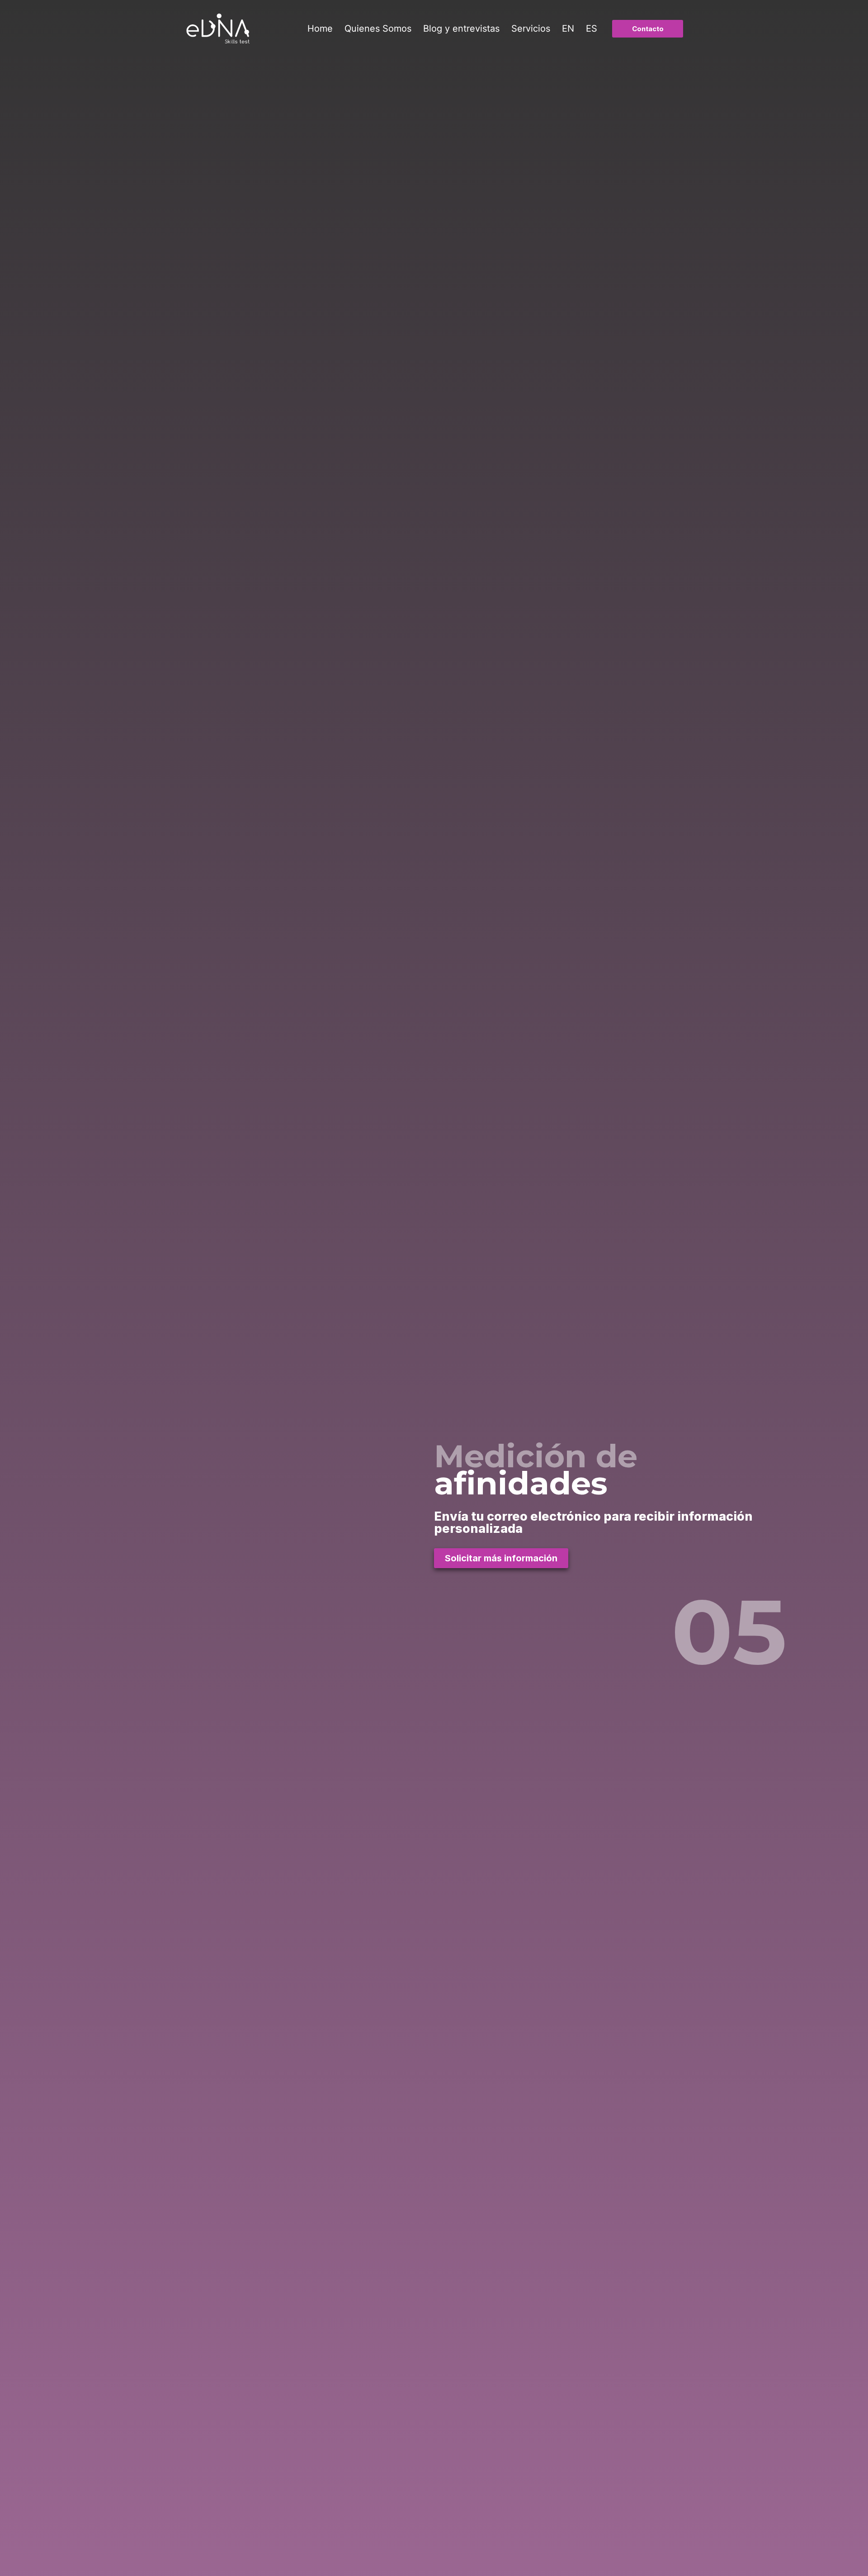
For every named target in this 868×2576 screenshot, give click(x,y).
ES (592, 28)
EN (568, 28)
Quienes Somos (378, 28)
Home (320, 28)
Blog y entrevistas (461, 28)
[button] (648, 29)
